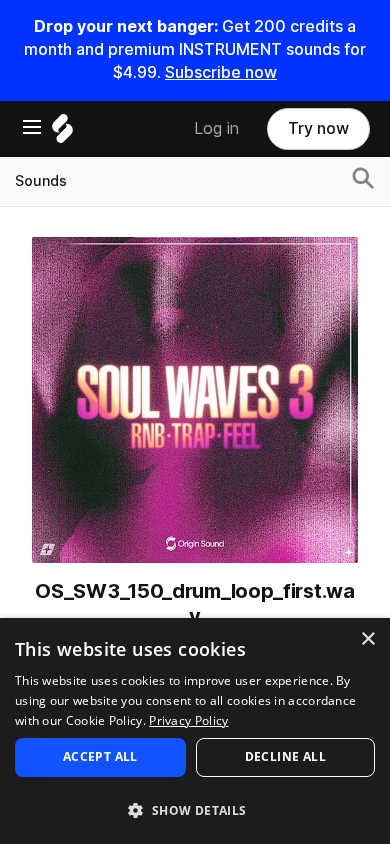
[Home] (62, 133)
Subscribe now (221, 72)
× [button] (367, 639)
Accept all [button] (100, 756)
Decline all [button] (285, 756)
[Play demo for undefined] (195, 400)
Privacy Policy (188, 720)
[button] (195, 809)
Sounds (41, 181)
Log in (216, 128)
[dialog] (195, 731)
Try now (318, 128)
